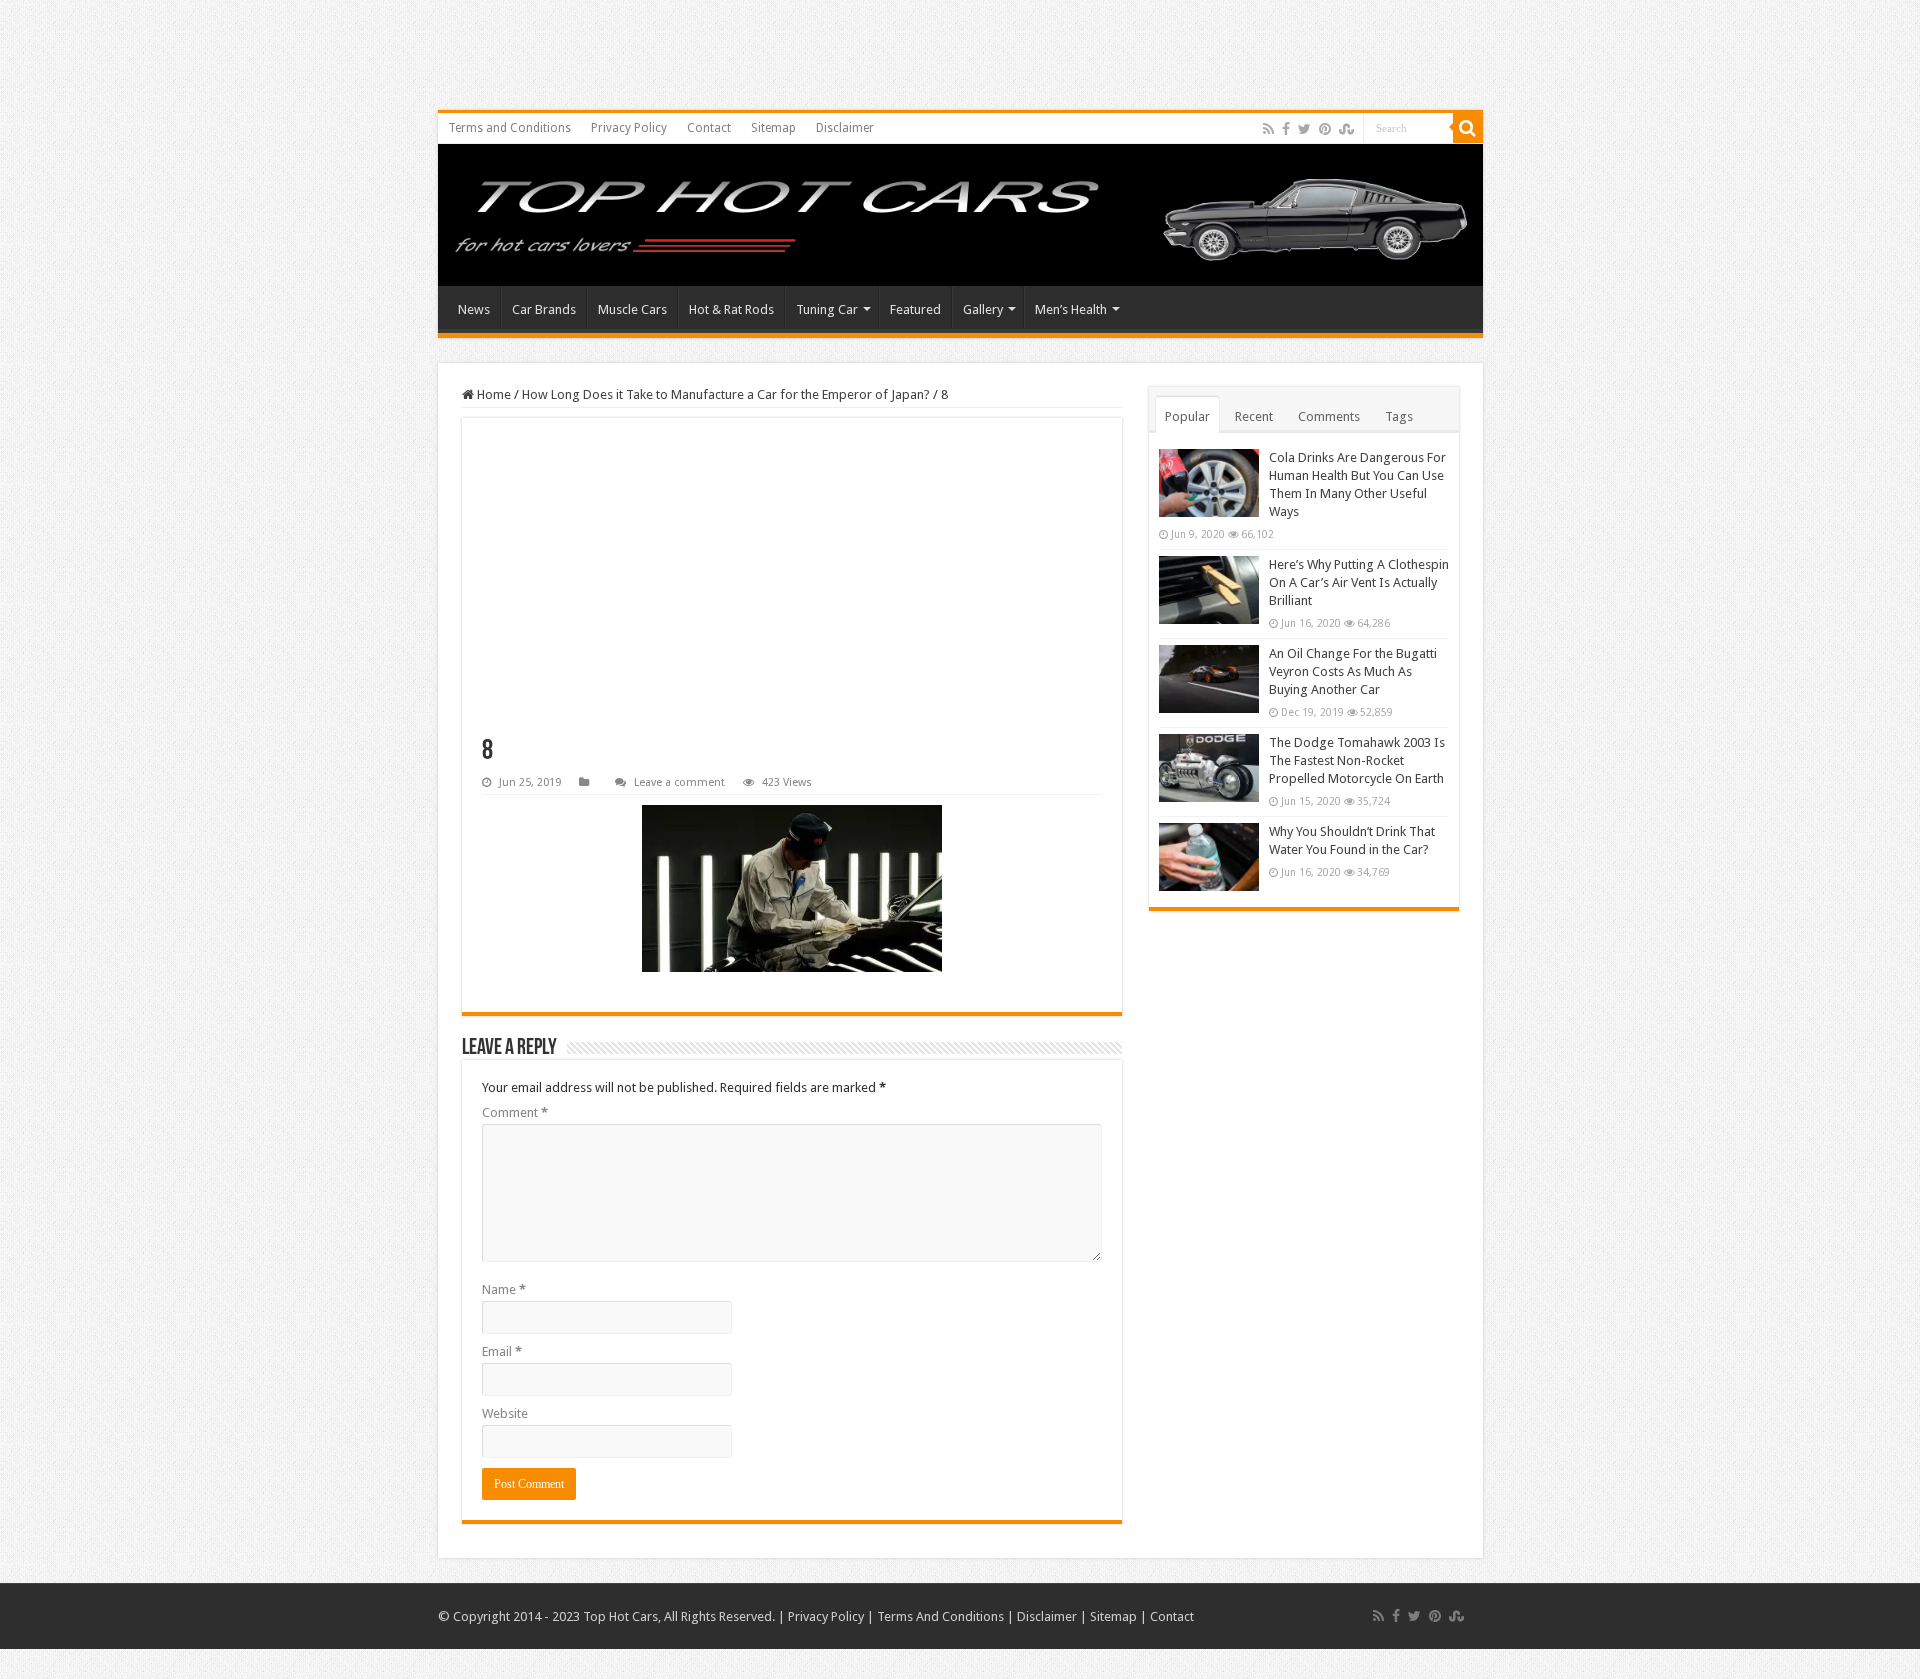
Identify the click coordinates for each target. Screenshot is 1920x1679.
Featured (915, 309)
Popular (1187, 416)
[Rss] (1268, 129)
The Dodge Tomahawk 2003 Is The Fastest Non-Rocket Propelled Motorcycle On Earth (1357, 760)
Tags (1399, 416)
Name (504, 1289)
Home (492, 394)
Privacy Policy (629, 128)
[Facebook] (1286, 129)
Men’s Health (1071, 309)
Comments (1329, 416)
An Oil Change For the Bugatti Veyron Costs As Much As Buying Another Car (1353, 671)
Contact (709, 128)
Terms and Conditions (509, 128)
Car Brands (544, 309)
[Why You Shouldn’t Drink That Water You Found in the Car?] (1209, 857)
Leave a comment (679, 782)
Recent (1254, 416)
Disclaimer (845, 128)
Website (505, 1413)
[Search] (1468, 128)
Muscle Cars (632, 309)
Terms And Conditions (940, 1616)
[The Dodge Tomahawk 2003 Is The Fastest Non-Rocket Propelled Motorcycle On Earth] (1209, 768)
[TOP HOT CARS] (960, 220)
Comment (515, 1112)
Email (502, 1351)
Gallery (983, 309)
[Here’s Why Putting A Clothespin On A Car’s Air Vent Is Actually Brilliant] (1209, 590)
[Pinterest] (1325, 129)
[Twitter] (1304, 129)
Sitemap (773, 128)
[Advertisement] (792, 588)
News (474, 309)
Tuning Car (827, 309)
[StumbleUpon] (1346, 129)
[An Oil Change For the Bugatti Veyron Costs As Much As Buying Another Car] (1209, 679)
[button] (792, 888)
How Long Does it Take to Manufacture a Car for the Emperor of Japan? (726, 394)
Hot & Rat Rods (731, 309)
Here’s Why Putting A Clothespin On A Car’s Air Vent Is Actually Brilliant (1359, 582)
